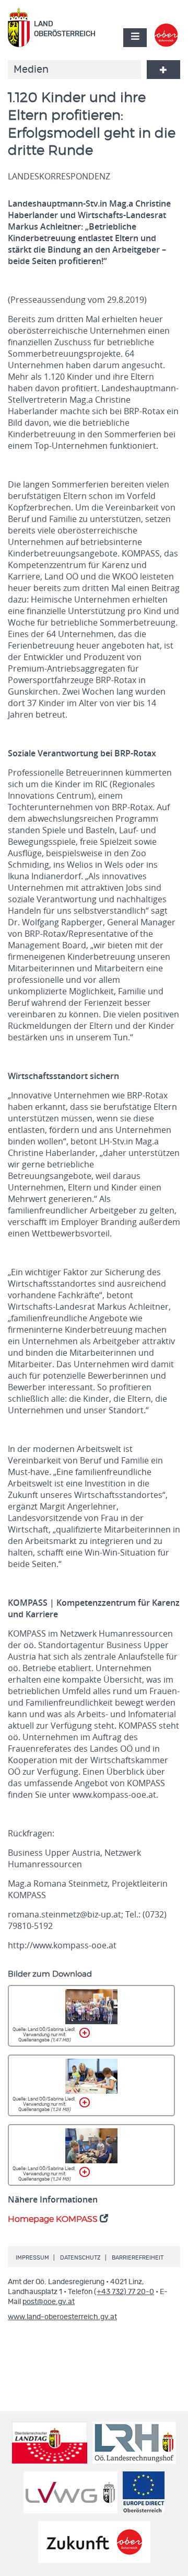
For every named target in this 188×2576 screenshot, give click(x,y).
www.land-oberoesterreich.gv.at (62, 2317)
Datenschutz (80, 2258)
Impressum (32, 2258)
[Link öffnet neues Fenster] (166, 28)
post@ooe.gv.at (49, 2302)
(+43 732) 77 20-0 (124, 2292)
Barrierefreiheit (138, 2258)
